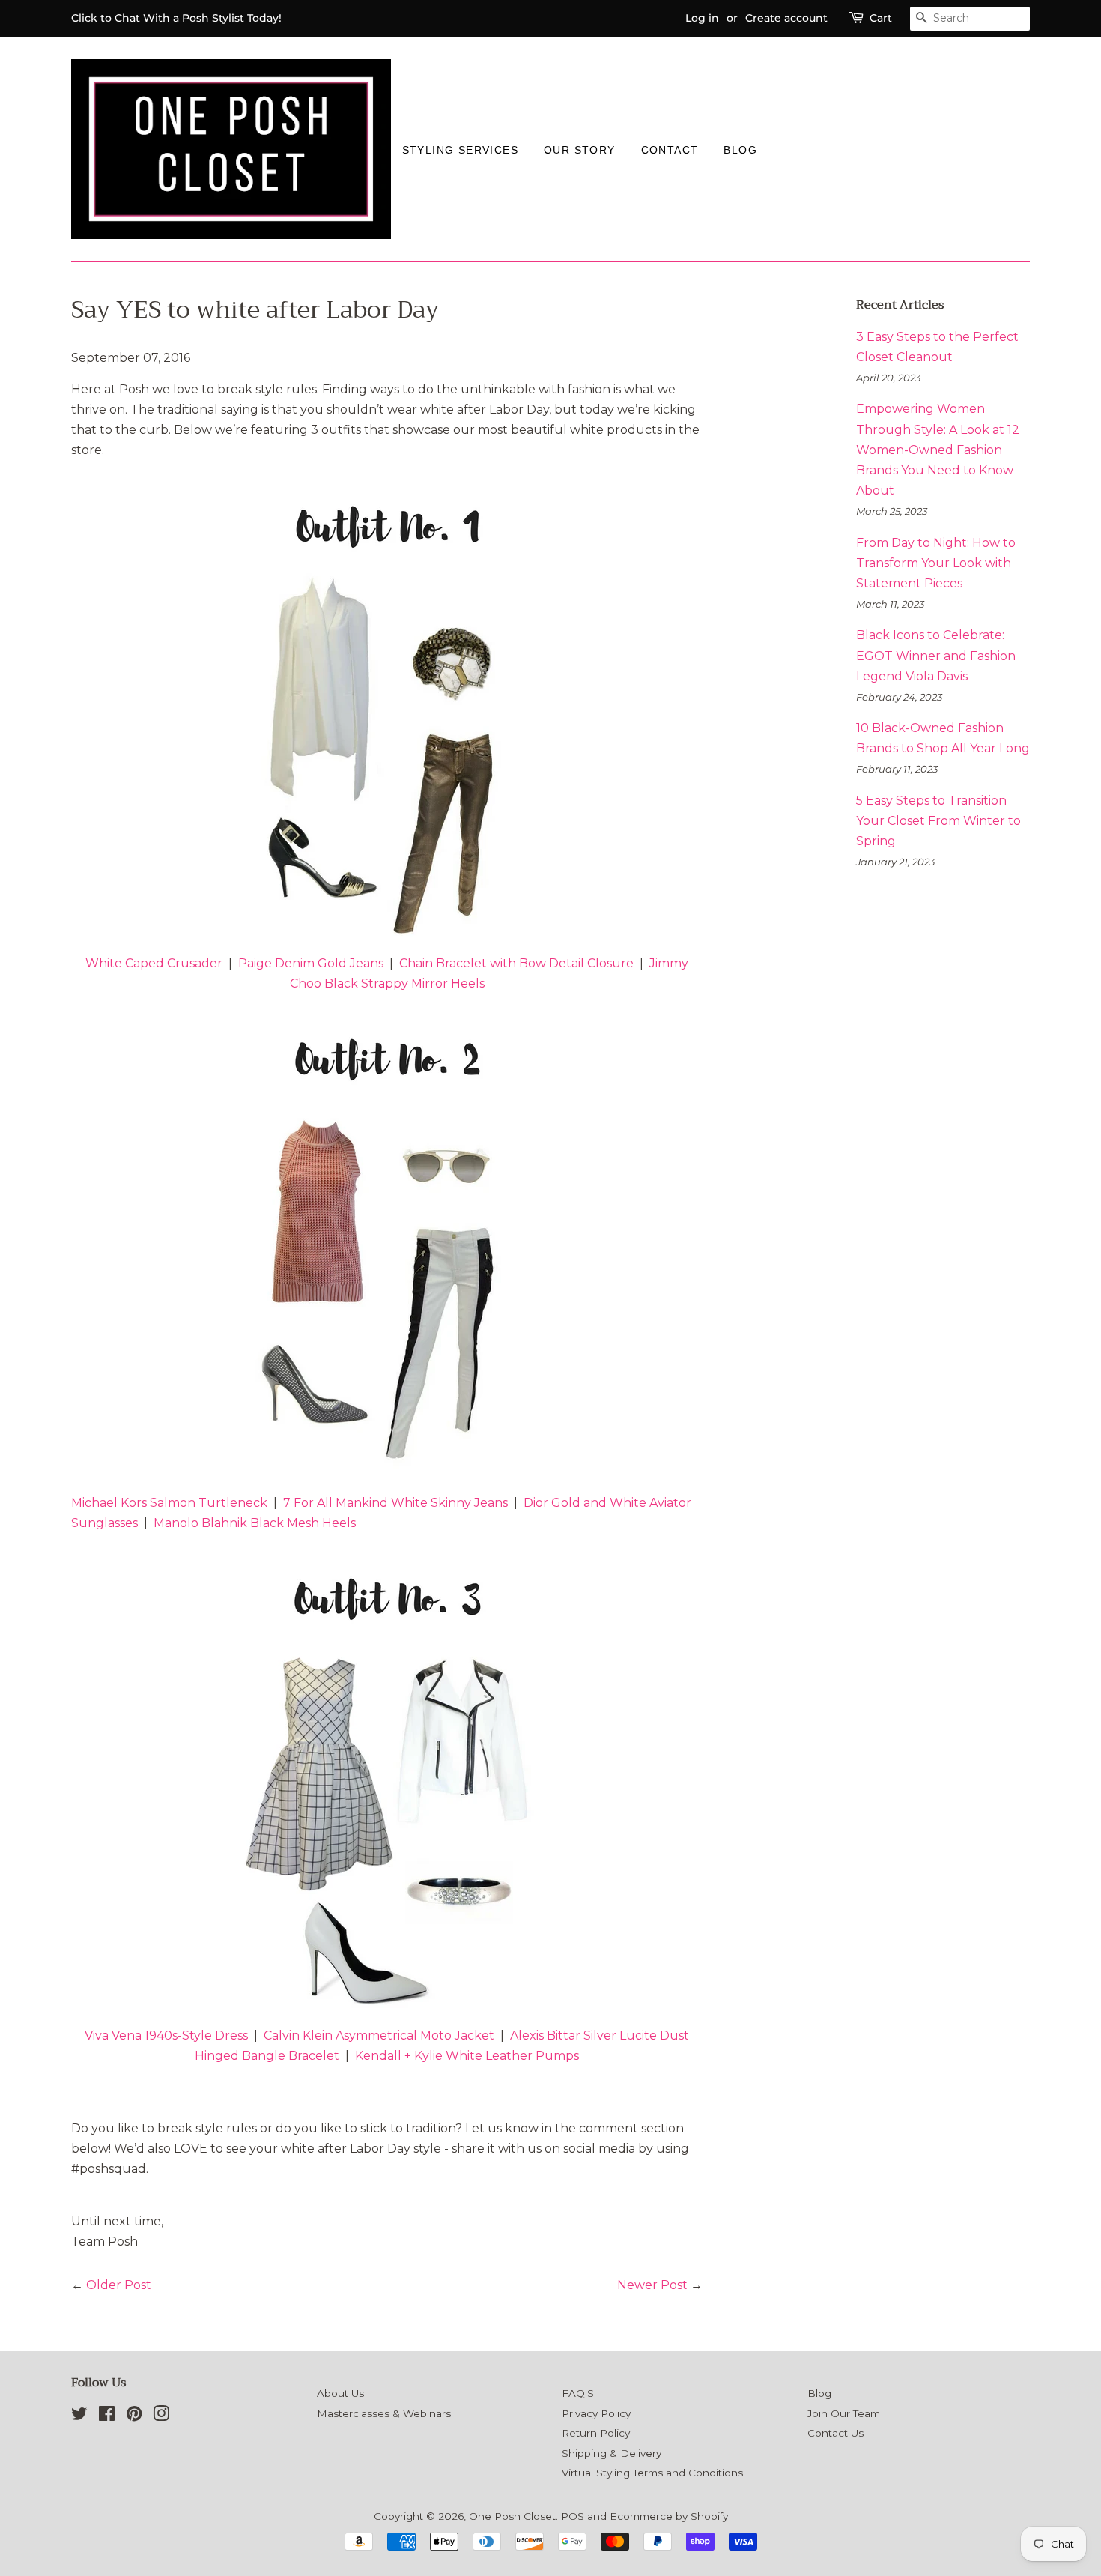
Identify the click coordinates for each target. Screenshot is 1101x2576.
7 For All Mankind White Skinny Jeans (395, 1503)
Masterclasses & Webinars (384, 2413)
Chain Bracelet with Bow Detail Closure (516, 963)
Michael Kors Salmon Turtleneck (169, 1503)
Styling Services (460, 150)
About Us (340, 2393)
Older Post (119, 2285)
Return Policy (596, 2433)
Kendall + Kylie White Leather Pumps (467, 2056)
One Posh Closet (512, 2516)
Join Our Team (844, 2413)
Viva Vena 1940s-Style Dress (166, 2035)
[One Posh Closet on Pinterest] (134, 2416)
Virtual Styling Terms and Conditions (652, 2473)
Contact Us (835, 2433)
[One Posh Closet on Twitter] (79, 2416)
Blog (740, 150)
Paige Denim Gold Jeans (311, 963)
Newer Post (652, 2285)
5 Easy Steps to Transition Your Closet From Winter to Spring (938, 821)
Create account (786, 18)
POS (573, 2516)
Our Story (580, 150)
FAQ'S (578, 2393)
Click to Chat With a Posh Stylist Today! (176, 18)
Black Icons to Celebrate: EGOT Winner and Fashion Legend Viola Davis (936, 655)
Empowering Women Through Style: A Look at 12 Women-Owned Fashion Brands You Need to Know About (938, 450)
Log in (702, 18)
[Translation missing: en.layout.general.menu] (783, 149)
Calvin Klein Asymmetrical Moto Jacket (379, 2035)
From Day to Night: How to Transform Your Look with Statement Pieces (936, 563)
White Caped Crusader (154, 963)
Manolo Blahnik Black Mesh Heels (255, 1523)
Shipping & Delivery (612, 2453)
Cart (881, 18)
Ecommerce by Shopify (669, 2516)
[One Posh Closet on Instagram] (161, 2416)
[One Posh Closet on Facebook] (107, 2416)
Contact (670, 150)
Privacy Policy (596, 2413)
